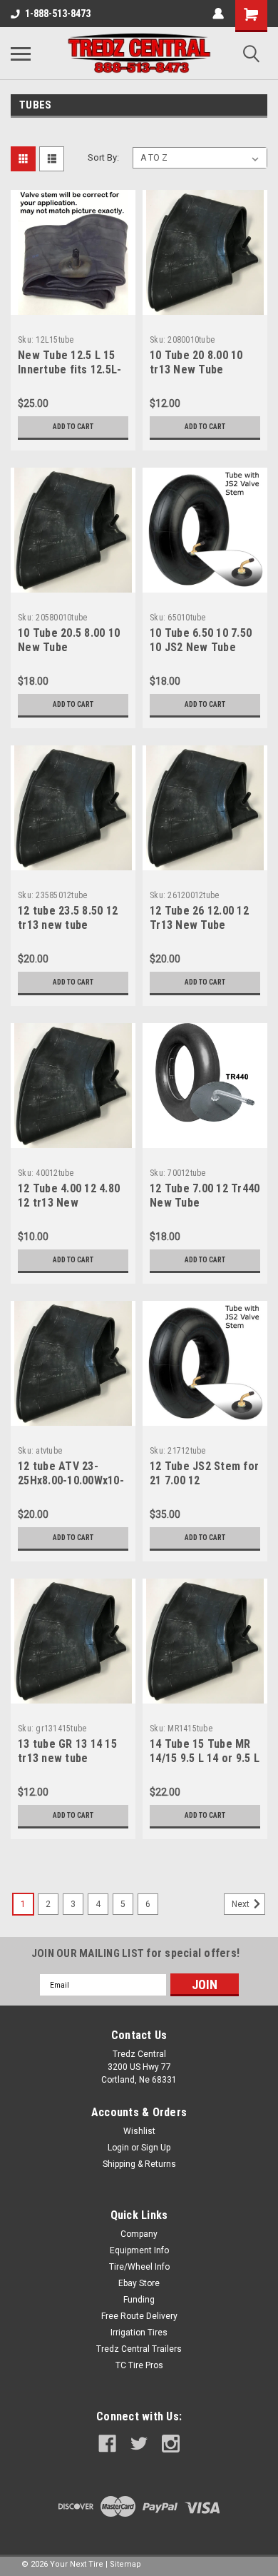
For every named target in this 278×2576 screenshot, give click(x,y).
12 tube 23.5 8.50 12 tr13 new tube (68, 918)
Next (242, 1904)
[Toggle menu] (21, 54)
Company (139, 2234)
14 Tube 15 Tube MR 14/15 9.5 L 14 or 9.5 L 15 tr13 (205, 1758)
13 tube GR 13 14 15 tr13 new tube (67, 1751)
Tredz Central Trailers (139, 2349)
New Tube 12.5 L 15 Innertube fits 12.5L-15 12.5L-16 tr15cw (69, 369)
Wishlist (139, 2131)
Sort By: (103, 157)
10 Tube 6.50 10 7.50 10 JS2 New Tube (201, 640)
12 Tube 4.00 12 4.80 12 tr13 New (69, 1196)
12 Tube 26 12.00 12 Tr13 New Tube (199, 918)
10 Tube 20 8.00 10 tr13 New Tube (196, 362)
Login (118, 2148)
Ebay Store (139, 2283)
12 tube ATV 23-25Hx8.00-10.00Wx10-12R (71, 1480)
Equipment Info (139, 2250)
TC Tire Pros (139, 2365)
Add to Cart (73, 427)
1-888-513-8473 (58, 14)
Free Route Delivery (139, 2316)
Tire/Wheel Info (139, 2267)
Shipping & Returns (139, 2164)
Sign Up (156, 2148)
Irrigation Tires (139, 2333)
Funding (139, 2300)
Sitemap (125, 2564)
